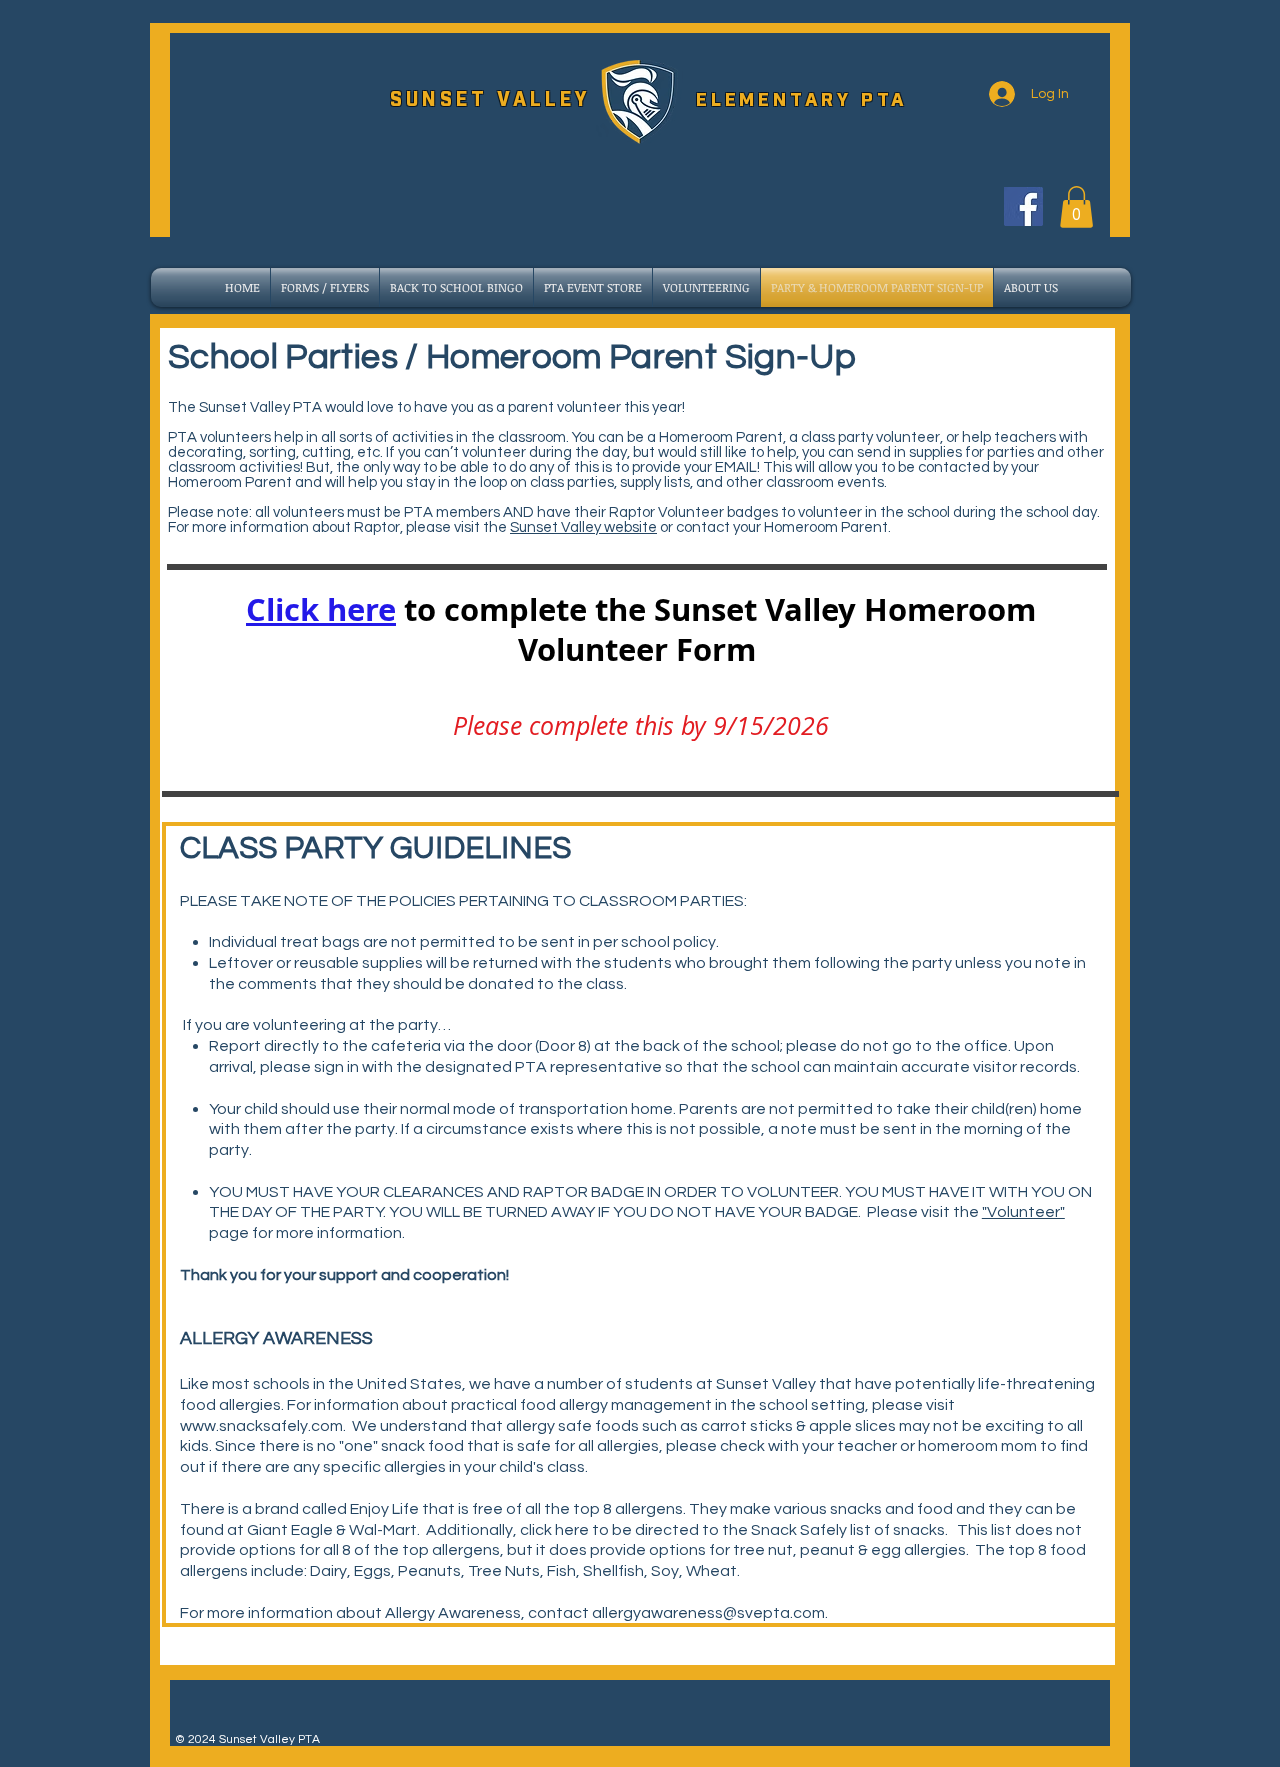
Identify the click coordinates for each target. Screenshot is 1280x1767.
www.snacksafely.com (261, 1426)
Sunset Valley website (583, 527)
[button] (1076, 207)
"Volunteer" (1023, 1212)
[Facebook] (1023, 206)
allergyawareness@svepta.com (708, 1613)
